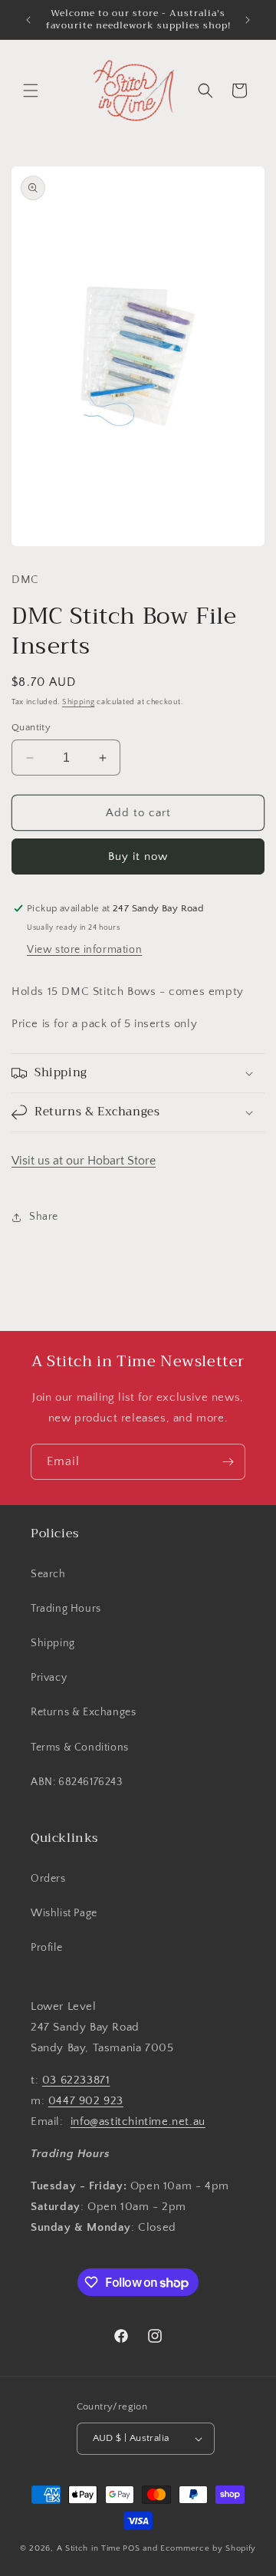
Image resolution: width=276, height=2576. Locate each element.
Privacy (49, 1678)
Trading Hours (66, 1609)
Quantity (31, 727)
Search (48, 1574)
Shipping (79, 702)
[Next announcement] (248, 20)
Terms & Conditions (80, 1748)
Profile (46, 1948)
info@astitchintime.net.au (138, 2121)
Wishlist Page (64, 1913)
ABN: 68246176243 (77, 1782)
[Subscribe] (228, 1462)
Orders (48, 1879)
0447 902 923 (86, 2101)
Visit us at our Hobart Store (84, 1161)
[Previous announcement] (28, 20)
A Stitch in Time (89, 2548)
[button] (31, 91)
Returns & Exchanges (83, 1712)
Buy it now (138, 856)
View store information (84, 950)
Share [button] (44, 1217)
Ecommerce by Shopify (208, 2548)
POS (131, 2548)
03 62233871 (76, 2080)
